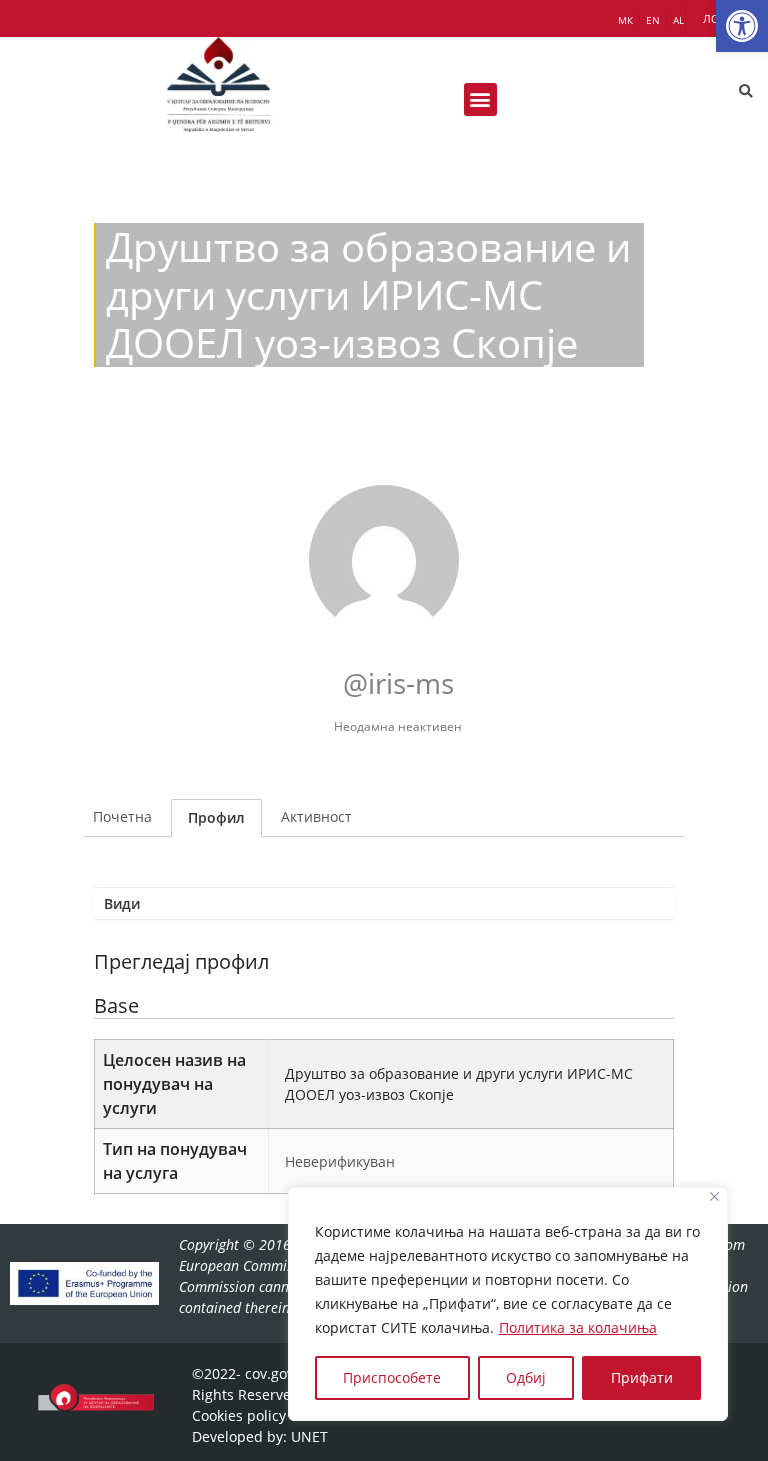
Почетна (122, 816)
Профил (216, 817)
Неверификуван (340, 1161)
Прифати (642, 1377)
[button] (742, 26)
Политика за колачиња (578, 1327)
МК (625, 20)
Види (122, 903)
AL (678, 20)
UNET (309, 1436)
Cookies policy (239, 1415)
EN (653, 20)
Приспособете (392, 1377)
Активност (316, 816)
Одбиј (526, 1377)
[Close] (714, 1196)
